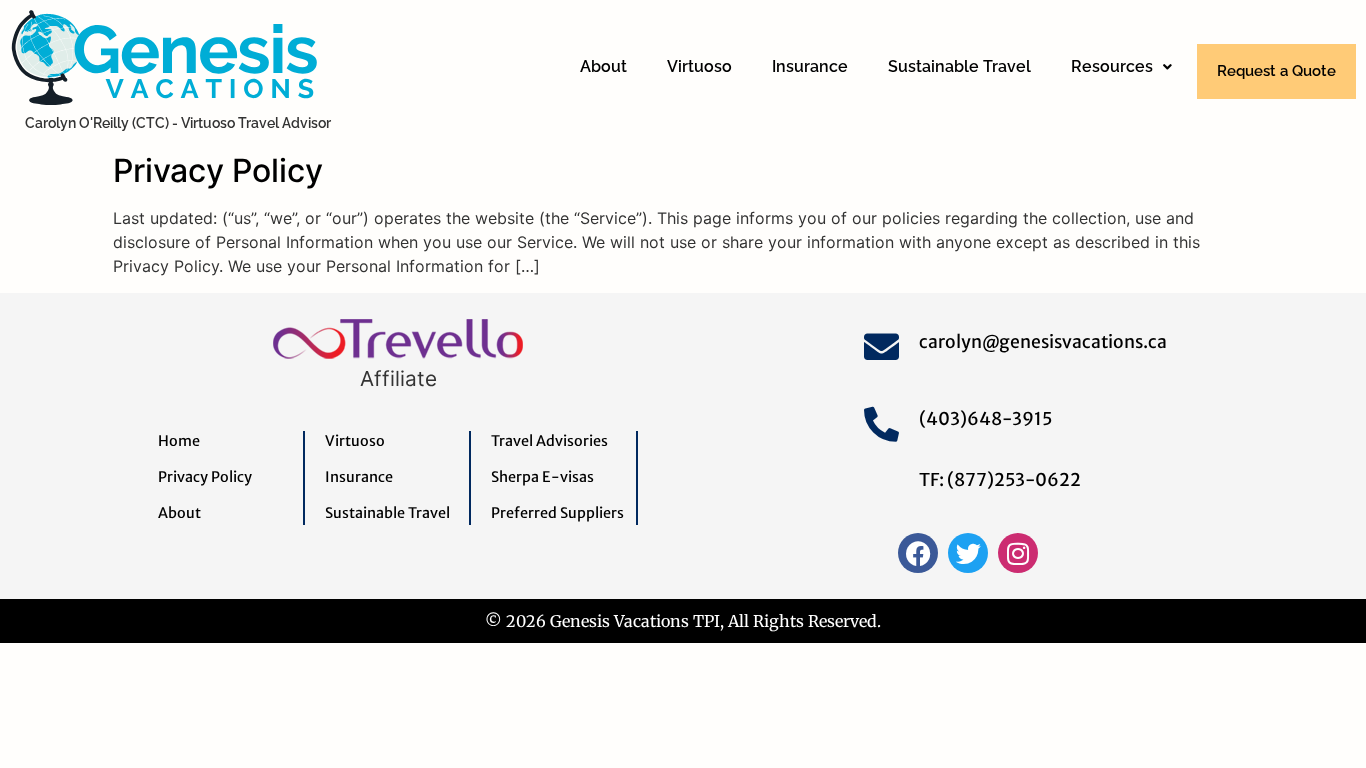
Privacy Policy (218, 170)
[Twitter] (968, 553)
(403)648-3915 (985, 419)
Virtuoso (699, 66)
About (603, 66)
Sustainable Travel (959, 66)
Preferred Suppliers (557, 513)
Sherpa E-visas (542, 477)
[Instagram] (1018, 553)
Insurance (810, 66)
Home (179, 441)
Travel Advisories (549, 441)
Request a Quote (1276, 71)
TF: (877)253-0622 (1000, 480)
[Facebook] (918, 553)
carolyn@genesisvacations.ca (1043, 342)
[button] (1121, 67)
